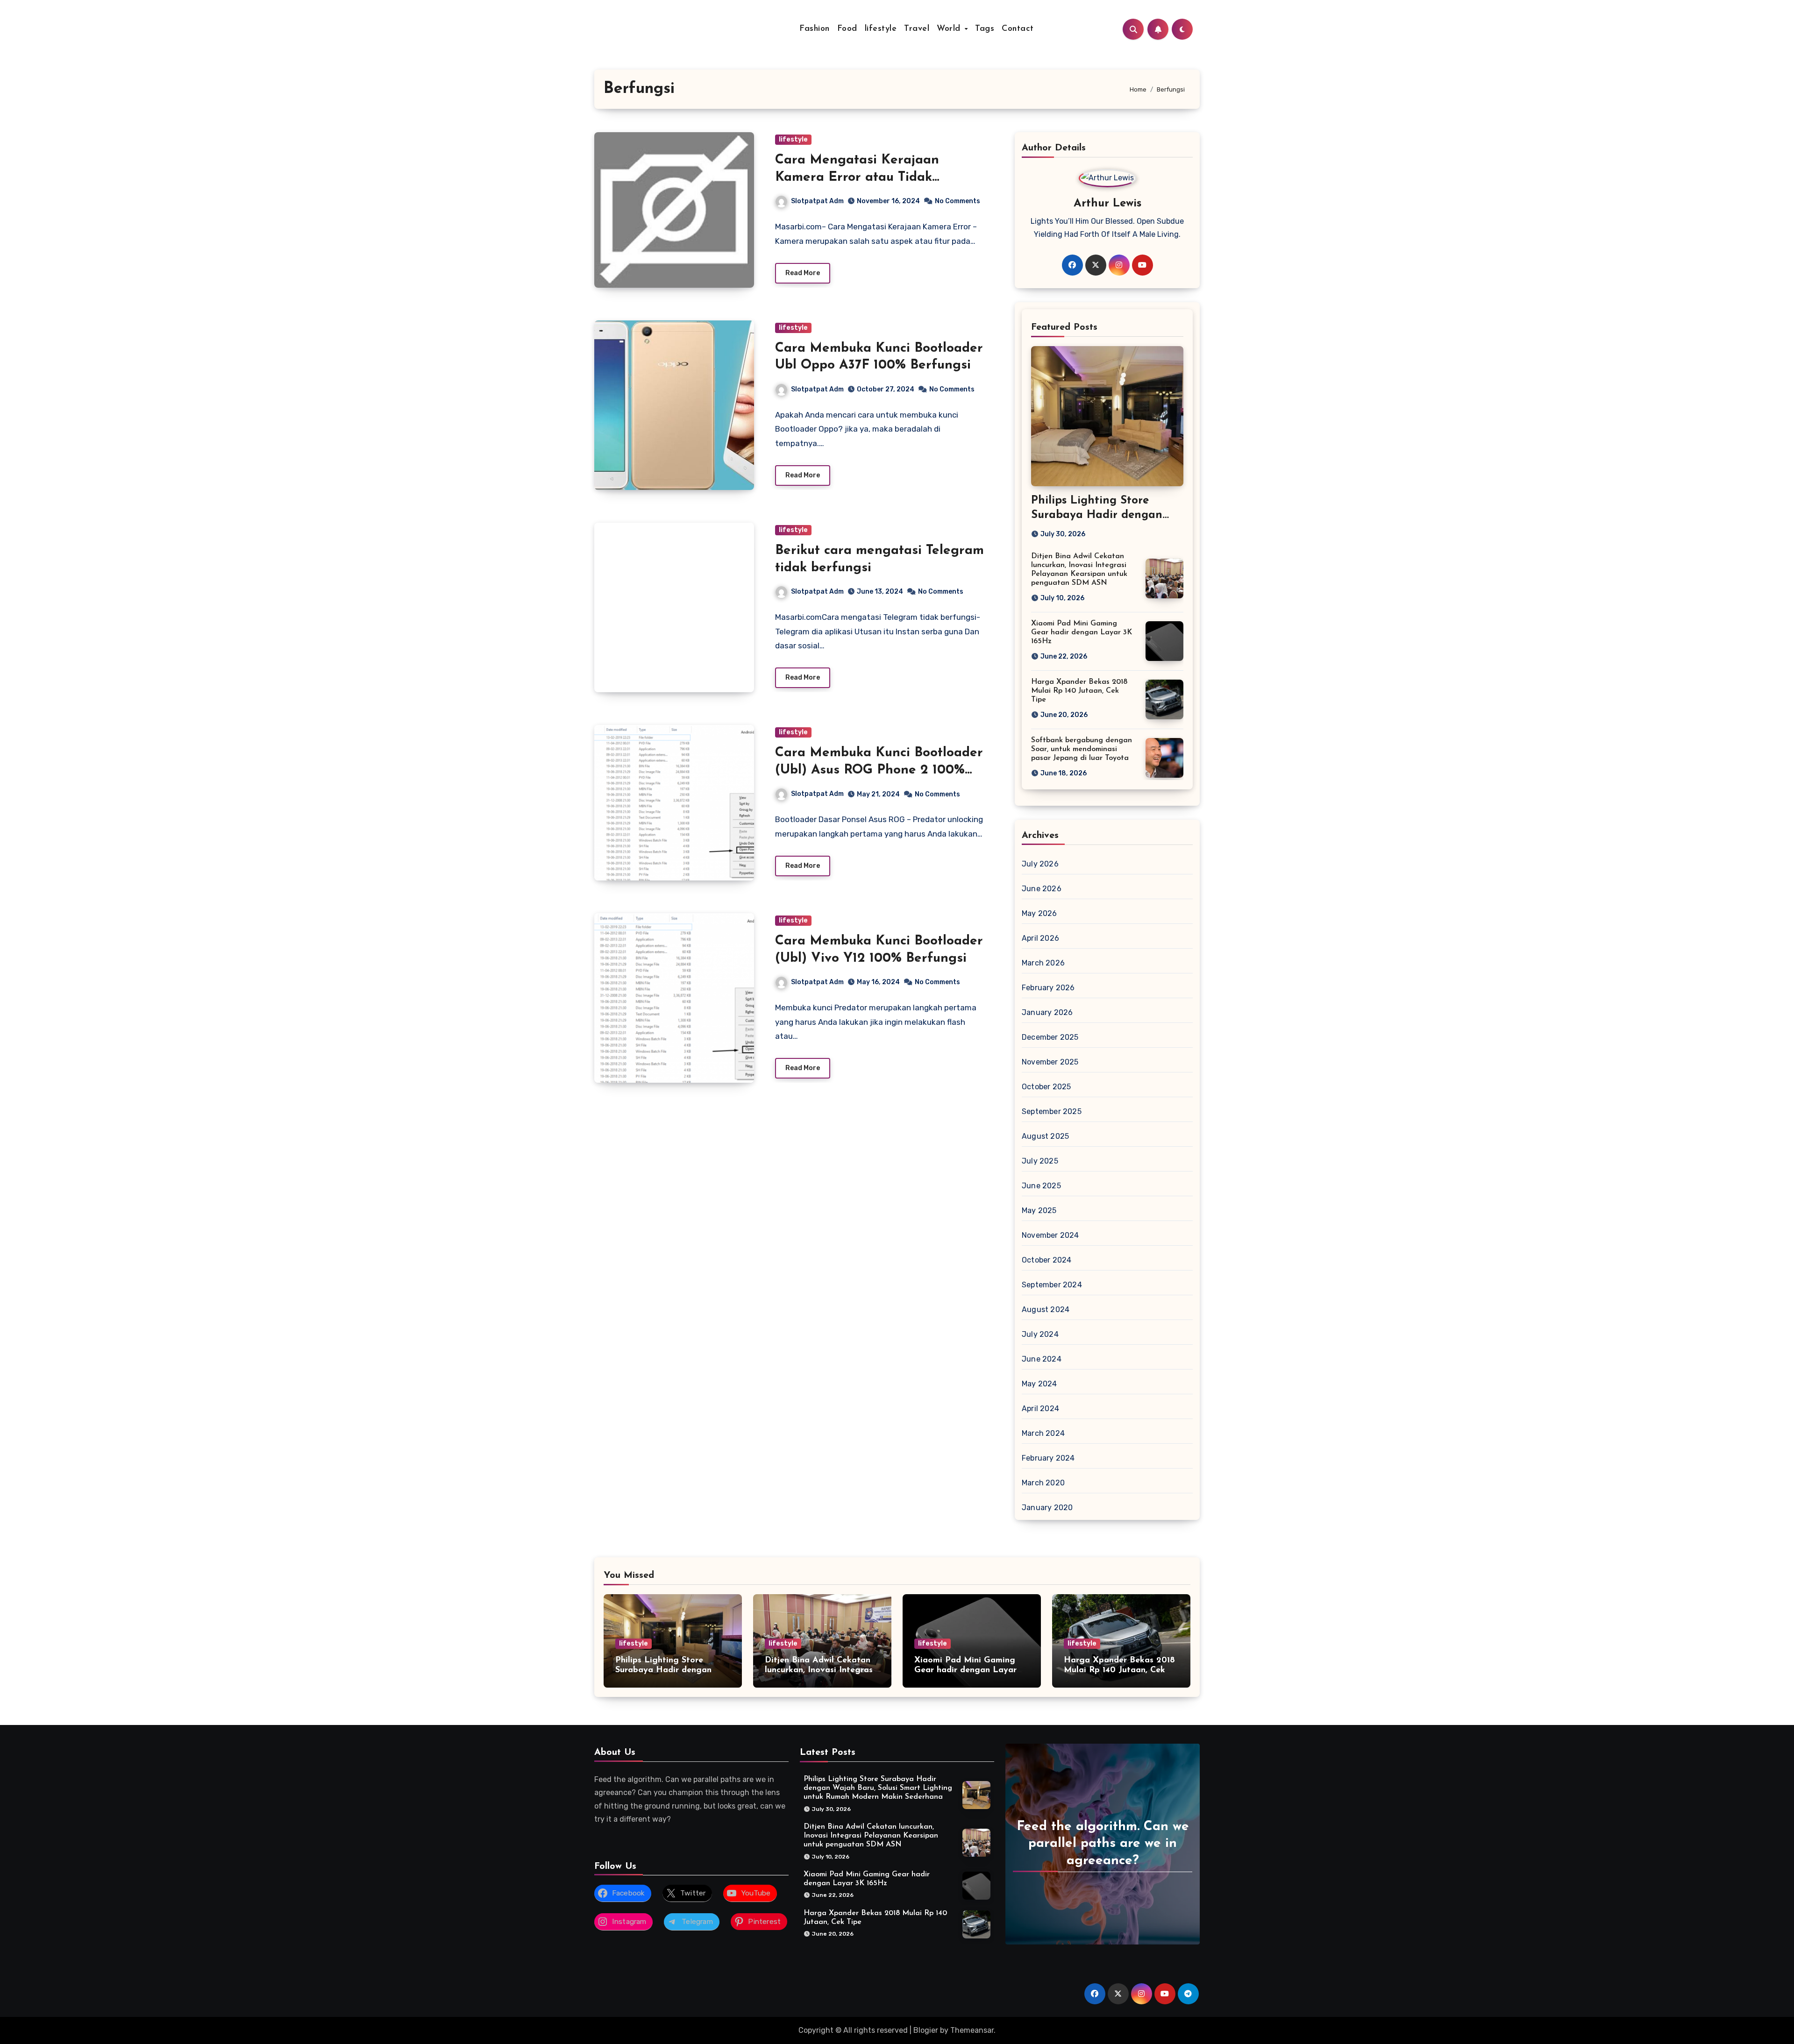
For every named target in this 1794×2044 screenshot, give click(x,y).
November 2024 (1050, 1235)
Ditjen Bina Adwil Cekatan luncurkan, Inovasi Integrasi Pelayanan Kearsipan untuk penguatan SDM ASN (871, 1836)
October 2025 (1046, 1087)
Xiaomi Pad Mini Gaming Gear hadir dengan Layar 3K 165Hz (1082, 632)
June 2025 (1041, 1186)
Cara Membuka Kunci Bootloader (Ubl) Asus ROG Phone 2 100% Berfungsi (879, 770)
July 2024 (1040, 1334)
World (950, 29)
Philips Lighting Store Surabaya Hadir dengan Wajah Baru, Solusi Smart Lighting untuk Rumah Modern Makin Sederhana (878, 1788)
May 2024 (1039, 1384)
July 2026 (1040, 864)
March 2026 (1043, 963)
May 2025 (1039, 1210)
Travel (917, 29)
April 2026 (1040, 938)
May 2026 (1039, 913)
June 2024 (1042, 1359)
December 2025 (1050, 1037)
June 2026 (1042, 889)
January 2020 (1047, 1508)
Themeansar (972, 2030)
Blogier (926, 2030)
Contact (1018, 29)
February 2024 (1048, 1458)
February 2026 (1048, 988)
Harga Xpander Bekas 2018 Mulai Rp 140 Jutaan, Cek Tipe (1079, 691)
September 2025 (1052, 1111)
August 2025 (1045, 1136)
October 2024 (1046, 1260)
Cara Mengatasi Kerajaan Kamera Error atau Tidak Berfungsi (857, 177)
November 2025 (1050, 1062)
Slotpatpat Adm (817, 201)
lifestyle (881, 29)
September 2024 (1052, 1285)
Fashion (815, 29)
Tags (985, 29)
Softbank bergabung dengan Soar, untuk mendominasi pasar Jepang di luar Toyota (1082, 749)
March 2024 (1043, 1433)
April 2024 (1040, 1409)
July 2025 (1040, 1161)
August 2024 (1046, 1309)
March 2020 (1043, 1483)
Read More (803, 273)
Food (847, 29)
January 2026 (1047, 1012)
